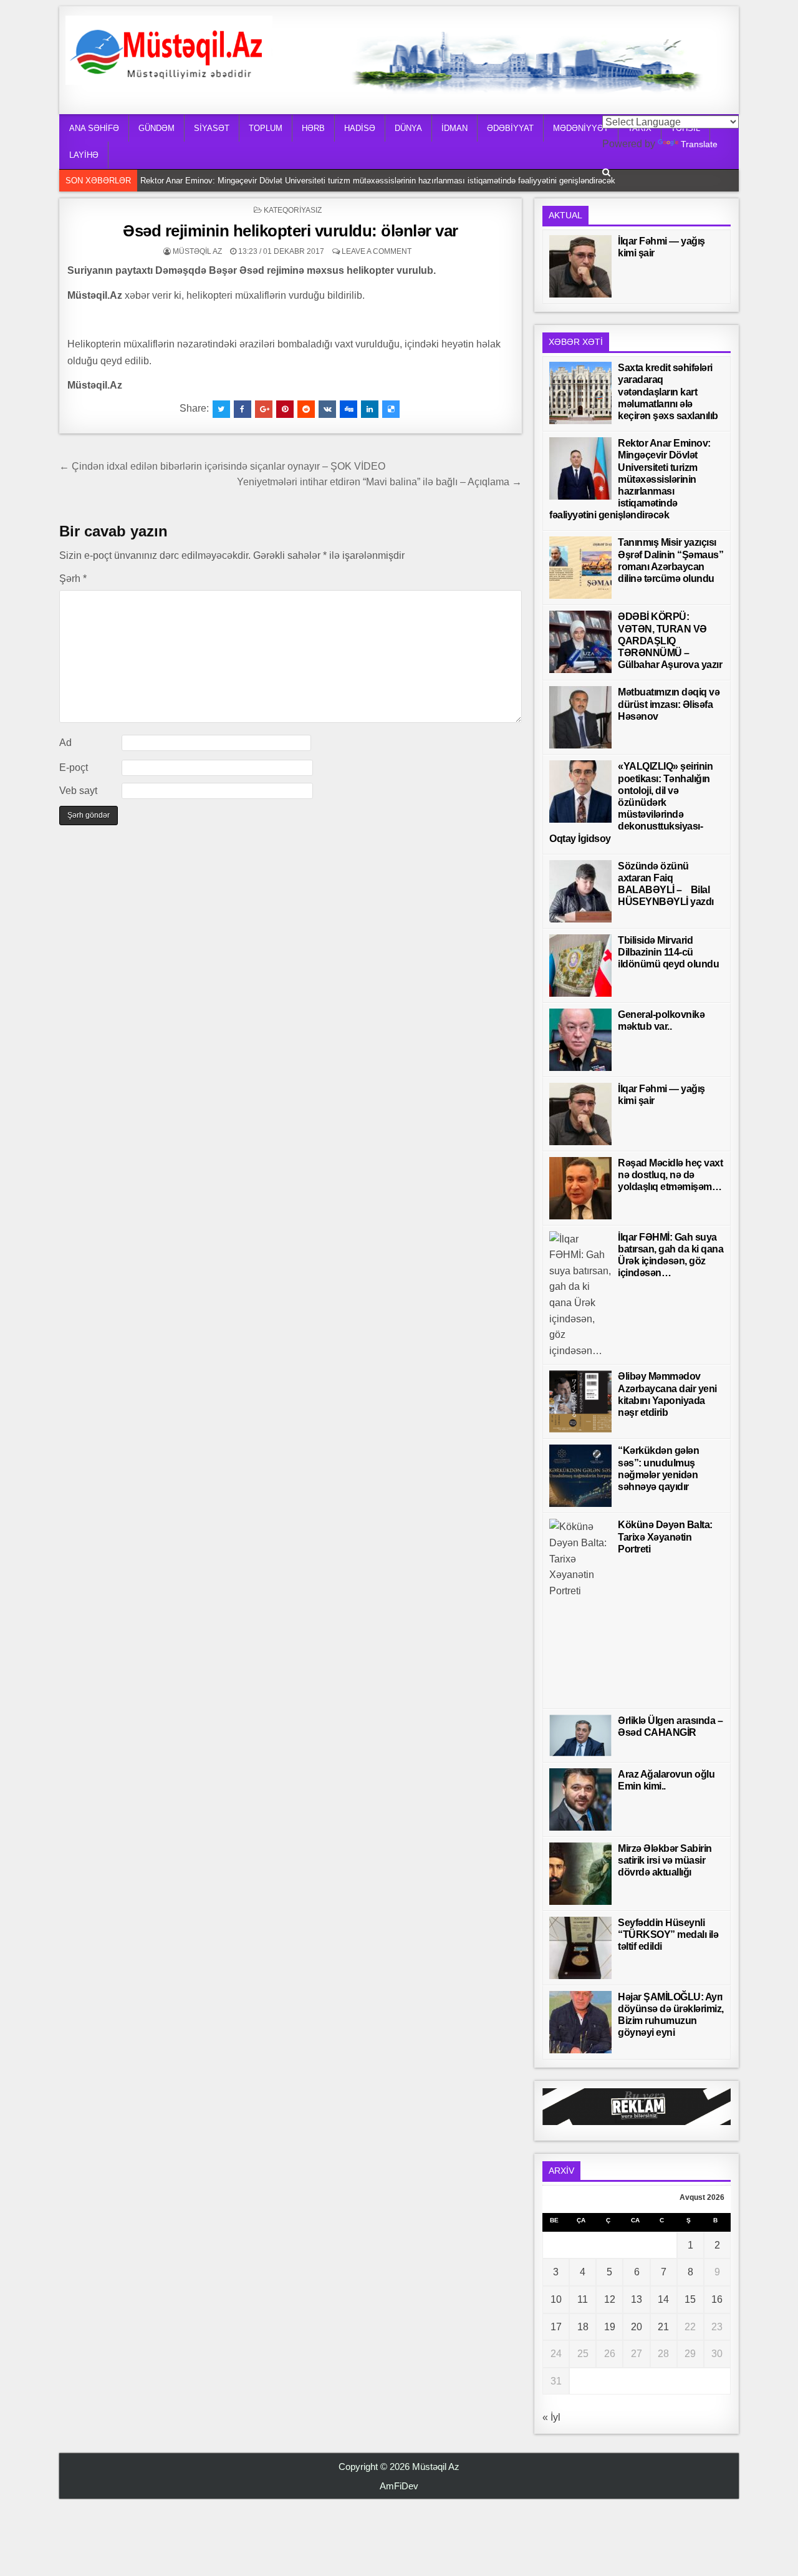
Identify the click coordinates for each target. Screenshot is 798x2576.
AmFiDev (399, 2486)
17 (556, 2327)
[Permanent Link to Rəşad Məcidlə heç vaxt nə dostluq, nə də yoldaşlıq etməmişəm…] (580, 1188)
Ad (65, 743)
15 (690, 2299)
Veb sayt (78, 791)
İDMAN (454, 128)
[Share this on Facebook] (243, 409)
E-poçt (74, 767)
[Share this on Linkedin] (370, 409)
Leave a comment (377, 251)
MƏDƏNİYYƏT (581, 128)
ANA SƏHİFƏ (94, 128)
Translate (699, 144)
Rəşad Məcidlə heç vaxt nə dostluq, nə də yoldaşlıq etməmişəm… (670, 1175)
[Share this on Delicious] (391, 409)
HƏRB (313, 128)
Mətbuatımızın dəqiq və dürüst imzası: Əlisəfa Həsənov (669, 704)
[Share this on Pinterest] (285, 409)
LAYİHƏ (84, 155)
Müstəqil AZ (197, 251)
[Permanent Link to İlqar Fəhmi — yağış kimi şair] (580, 266)
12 (610, 2299)
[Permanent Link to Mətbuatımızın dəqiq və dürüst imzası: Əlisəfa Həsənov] (580, 717)
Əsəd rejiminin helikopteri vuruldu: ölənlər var (291, 231)
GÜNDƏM (156, 128)
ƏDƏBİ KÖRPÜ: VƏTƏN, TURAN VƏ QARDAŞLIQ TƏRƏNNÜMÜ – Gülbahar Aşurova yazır (670, 641)
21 (663, 2327)
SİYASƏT (212, 128)
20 (637, 2327)
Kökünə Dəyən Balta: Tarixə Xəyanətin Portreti (665, 1537)
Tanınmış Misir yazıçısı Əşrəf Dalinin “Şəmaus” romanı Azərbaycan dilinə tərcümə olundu (302, 181)
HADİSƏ (360, 128)
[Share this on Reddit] (306, 409)
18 (583, 2327)
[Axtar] (606, 172)
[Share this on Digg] (349, 409)
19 (610, 2327)
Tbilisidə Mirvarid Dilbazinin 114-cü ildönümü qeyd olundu (668, 952)
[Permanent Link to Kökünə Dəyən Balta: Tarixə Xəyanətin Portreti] (580, 1610)
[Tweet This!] (221, 409)
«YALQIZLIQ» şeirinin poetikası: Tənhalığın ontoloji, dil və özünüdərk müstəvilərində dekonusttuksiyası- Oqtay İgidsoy (631, 802)
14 (663, 2299)
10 (556, 2299)
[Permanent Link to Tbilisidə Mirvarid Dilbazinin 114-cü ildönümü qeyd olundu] (580, 966)
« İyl (551, 2417)
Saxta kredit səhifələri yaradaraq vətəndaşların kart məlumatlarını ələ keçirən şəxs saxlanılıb (668, 392)
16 (717, 2299)
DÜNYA (408, 128)
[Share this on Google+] (264, 409)
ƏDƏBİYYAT (510, 128)
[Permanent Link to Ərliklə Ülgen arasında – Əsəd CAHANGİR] (580, 1736)
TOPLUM (266, 128)
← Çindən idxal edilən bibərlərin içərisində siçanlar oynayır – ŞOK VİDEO (222, 466)
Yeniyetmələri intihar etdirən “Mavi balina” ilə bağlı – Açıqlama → (379, 482)
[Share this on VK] (327, 409)
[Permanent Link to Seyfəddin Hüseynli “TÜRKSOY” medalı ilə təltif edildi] (580, 1948)
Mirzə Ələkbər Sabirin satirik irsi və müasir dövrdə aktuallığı (665, 1860)
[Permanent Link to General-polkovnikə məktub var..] (580, 1040)
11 (583, 2299)
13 (637, 2299)
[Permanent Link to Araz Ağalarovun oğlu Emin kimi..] (580, 1799)
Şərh (73, 579)
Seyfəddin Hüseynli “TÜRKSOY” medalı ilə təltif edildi (668, 1934)
